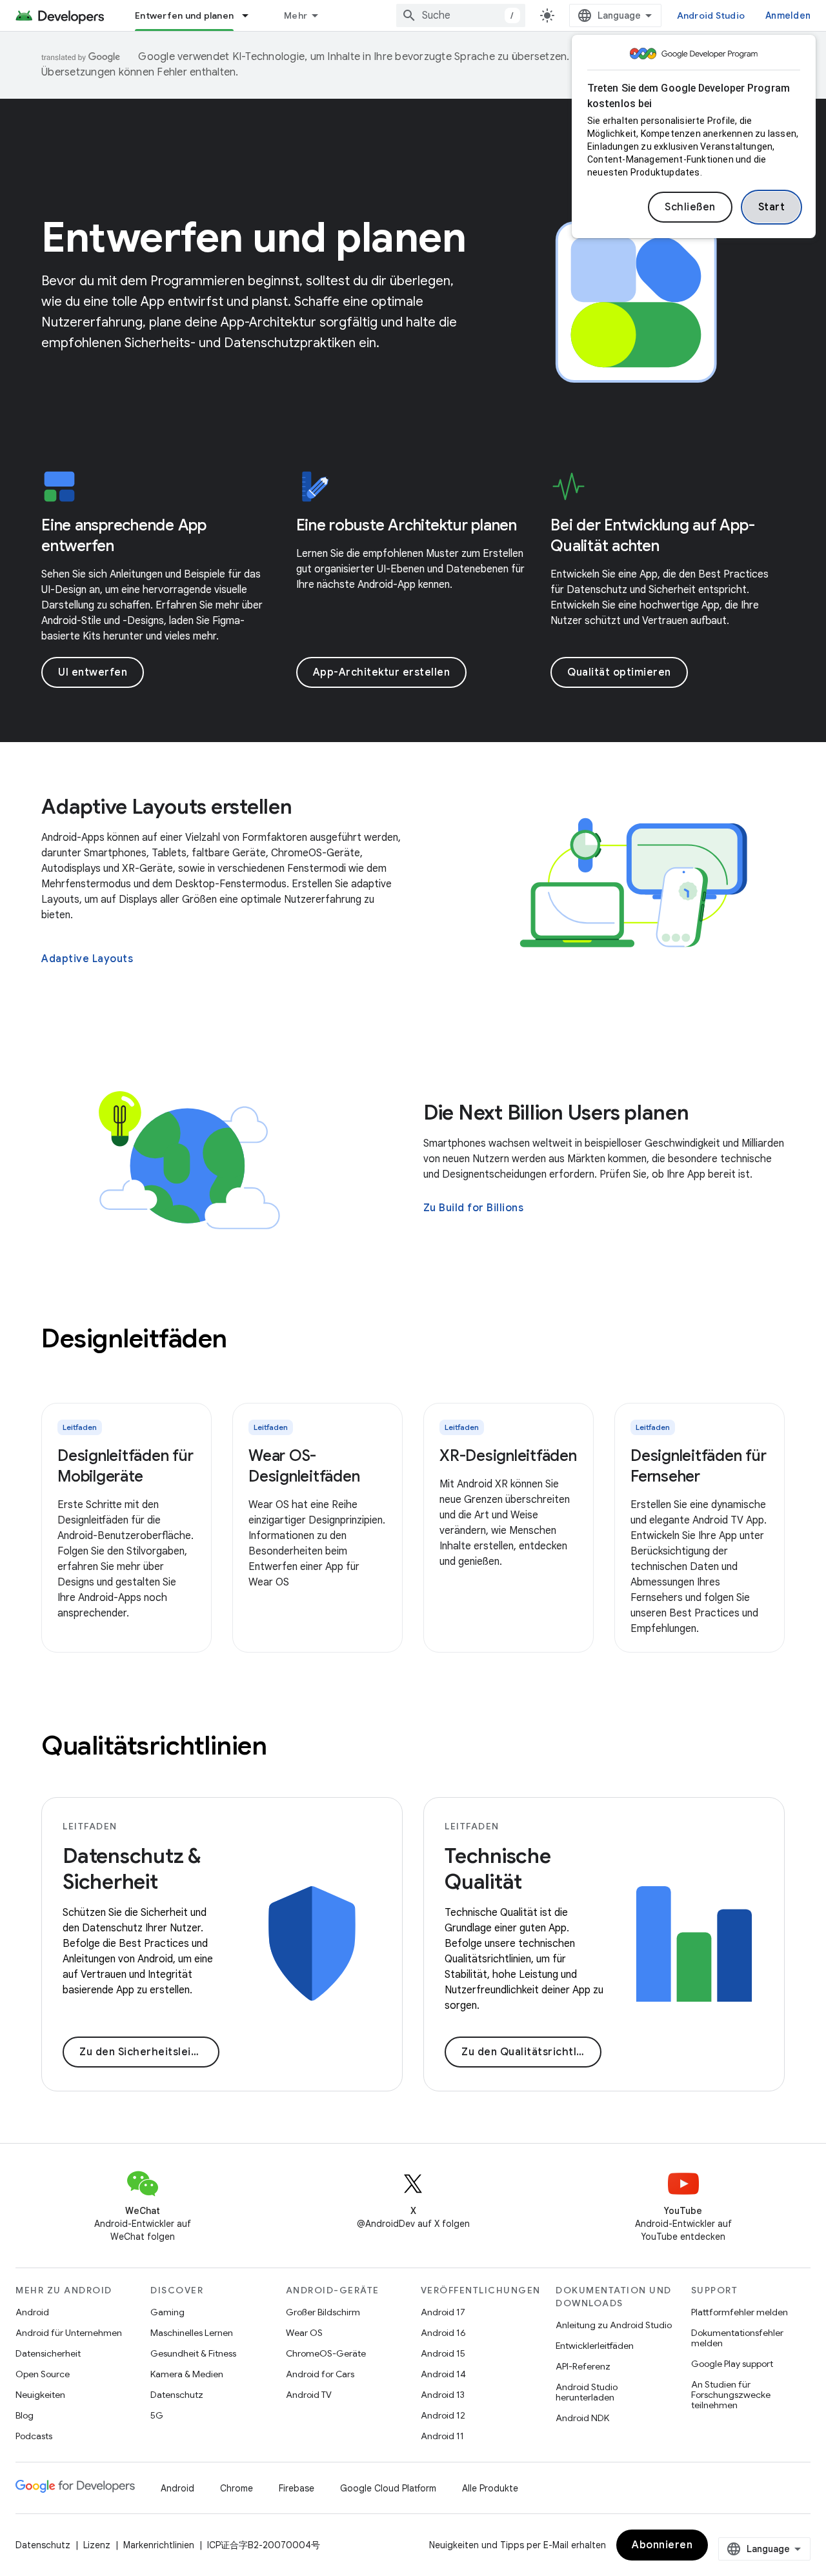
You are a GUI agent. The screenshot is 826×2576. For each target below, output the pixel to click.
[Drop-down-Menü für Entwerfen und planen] (251, 15)
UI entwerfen (93, 672)
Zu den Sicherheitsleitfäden (149, 2052)
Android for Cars (320, 2374)
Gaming (167, 2312)
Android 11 (442, 2436)
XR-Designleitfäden (508, 1456)
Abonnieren (662, 2545)
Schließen (690, 207)
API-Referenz (583, 2366)
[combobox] (461, 15)
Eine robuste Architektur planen (407, 525)
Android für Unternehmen (69, 2333)
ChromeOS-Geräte (326, 2353)
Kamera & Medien (187, 2374)
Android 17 (443, 2312)
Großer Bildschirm (323, 2312)
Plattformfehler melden (740, 2312)
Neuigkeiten (40, 2395)
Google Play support (732, 2364)
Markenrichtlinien (159, 2545)
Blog (25, 2415)
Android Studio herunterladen (587, 2392)
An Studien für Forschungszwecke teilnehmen (731, 2395)
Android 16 (443, 2333)
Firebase (297, 2488)
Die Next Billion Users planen (556, 1112)
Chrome (237, 2488)
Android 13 (443, 2395)
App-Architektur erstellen (382, 672)
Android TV (309, 2395)
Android (32, 2312)
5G (157, 2415)
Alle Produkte (490, 2488)
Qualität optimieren (619, 672)
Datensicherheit (48, 2353)
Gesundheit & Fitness (193, 2353)
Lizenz (97, 2545)
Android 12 (443, 2415)
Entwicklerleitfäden (595, 2346)
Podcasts (34, 2436)
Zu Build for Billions (474, 1208)
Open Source (43, 2374)
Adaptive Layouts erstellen (167, 807)
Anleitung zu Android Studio (614, 2325)
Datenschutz (177, 2395)
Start (772, 207)
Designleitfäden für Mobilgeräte (125, 1466)
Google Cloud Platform (388, 2488)
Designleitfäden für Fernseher (698, 1466)
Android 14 (443, 2374)
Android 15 (443, 2353)
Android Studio (711, 15)
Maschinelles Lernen (192, 2333)
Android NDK (582, 2418)
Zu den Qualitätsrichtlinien (531, 2052)
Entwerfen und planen (184, 15)
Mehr (296, 15)
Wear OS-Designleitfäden (304, 1466)
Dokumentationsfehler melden (737, 2338)
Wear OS (304, 2333)
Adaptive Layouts (87, 959)
